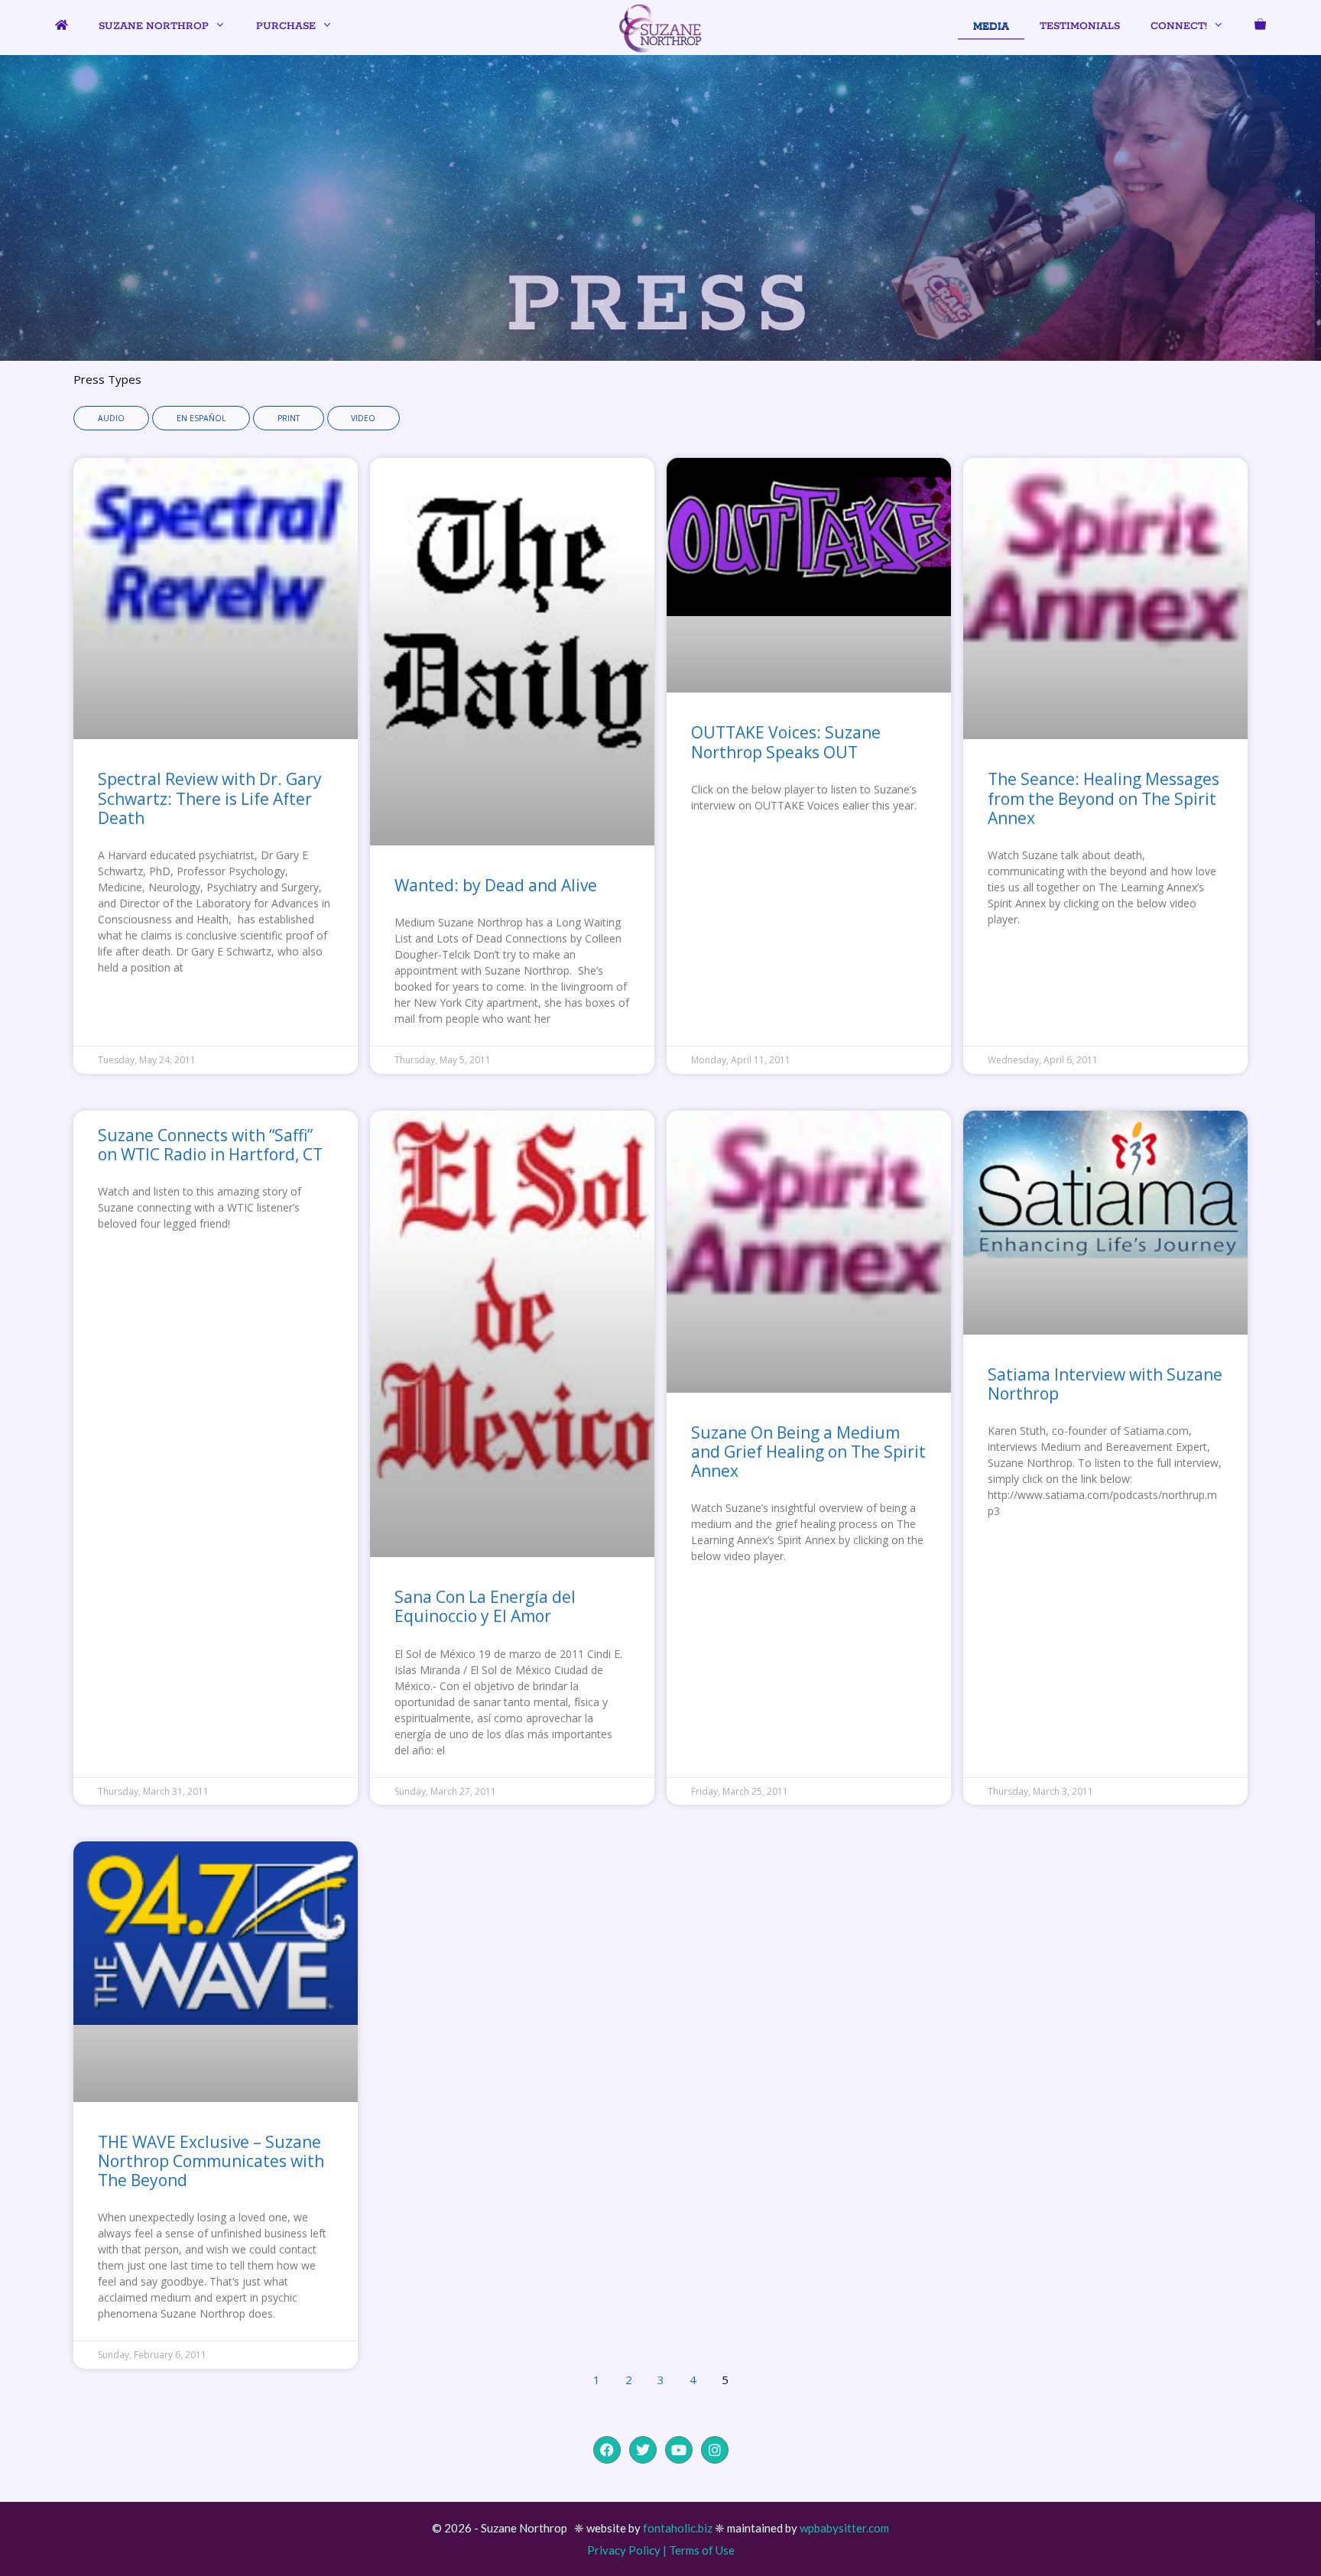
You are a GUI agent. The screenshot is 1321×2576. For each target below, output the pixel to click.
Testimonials (1080, 26)
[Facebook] (607, 2450)
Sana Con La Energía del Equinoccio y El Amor (485, 1606)
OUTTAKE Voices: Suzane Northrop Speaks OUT (786, 742)
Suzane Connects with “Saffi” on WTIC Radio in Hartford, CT (210, 1145)
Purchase (286, 26)
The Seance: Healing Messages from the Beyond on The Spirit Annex (1104, 798)
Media (991, 26)
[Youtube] (679, 2450)
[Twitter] (643, 2450)
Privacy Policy (624, 2550)
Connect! (1179, 26)
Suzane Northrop (154, 26)
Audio (111, 418)
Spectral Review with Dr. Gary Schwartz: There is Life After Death (210, 798)
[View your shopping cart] (1260, 27)
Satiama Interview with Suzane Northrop (1105, 1384)
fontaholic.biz (678, 2528)
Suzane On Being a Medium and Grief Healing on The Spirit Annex (808, 1452)
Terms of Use (702, 2550)
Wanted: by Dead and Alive (496, 885)
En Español (201, 418)
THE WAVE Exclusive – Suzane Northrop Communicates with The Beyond (211, 2161)
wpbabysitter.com (844, 2528)
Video (363, 418)
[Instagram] (715, 2450)
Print (289, 418)
